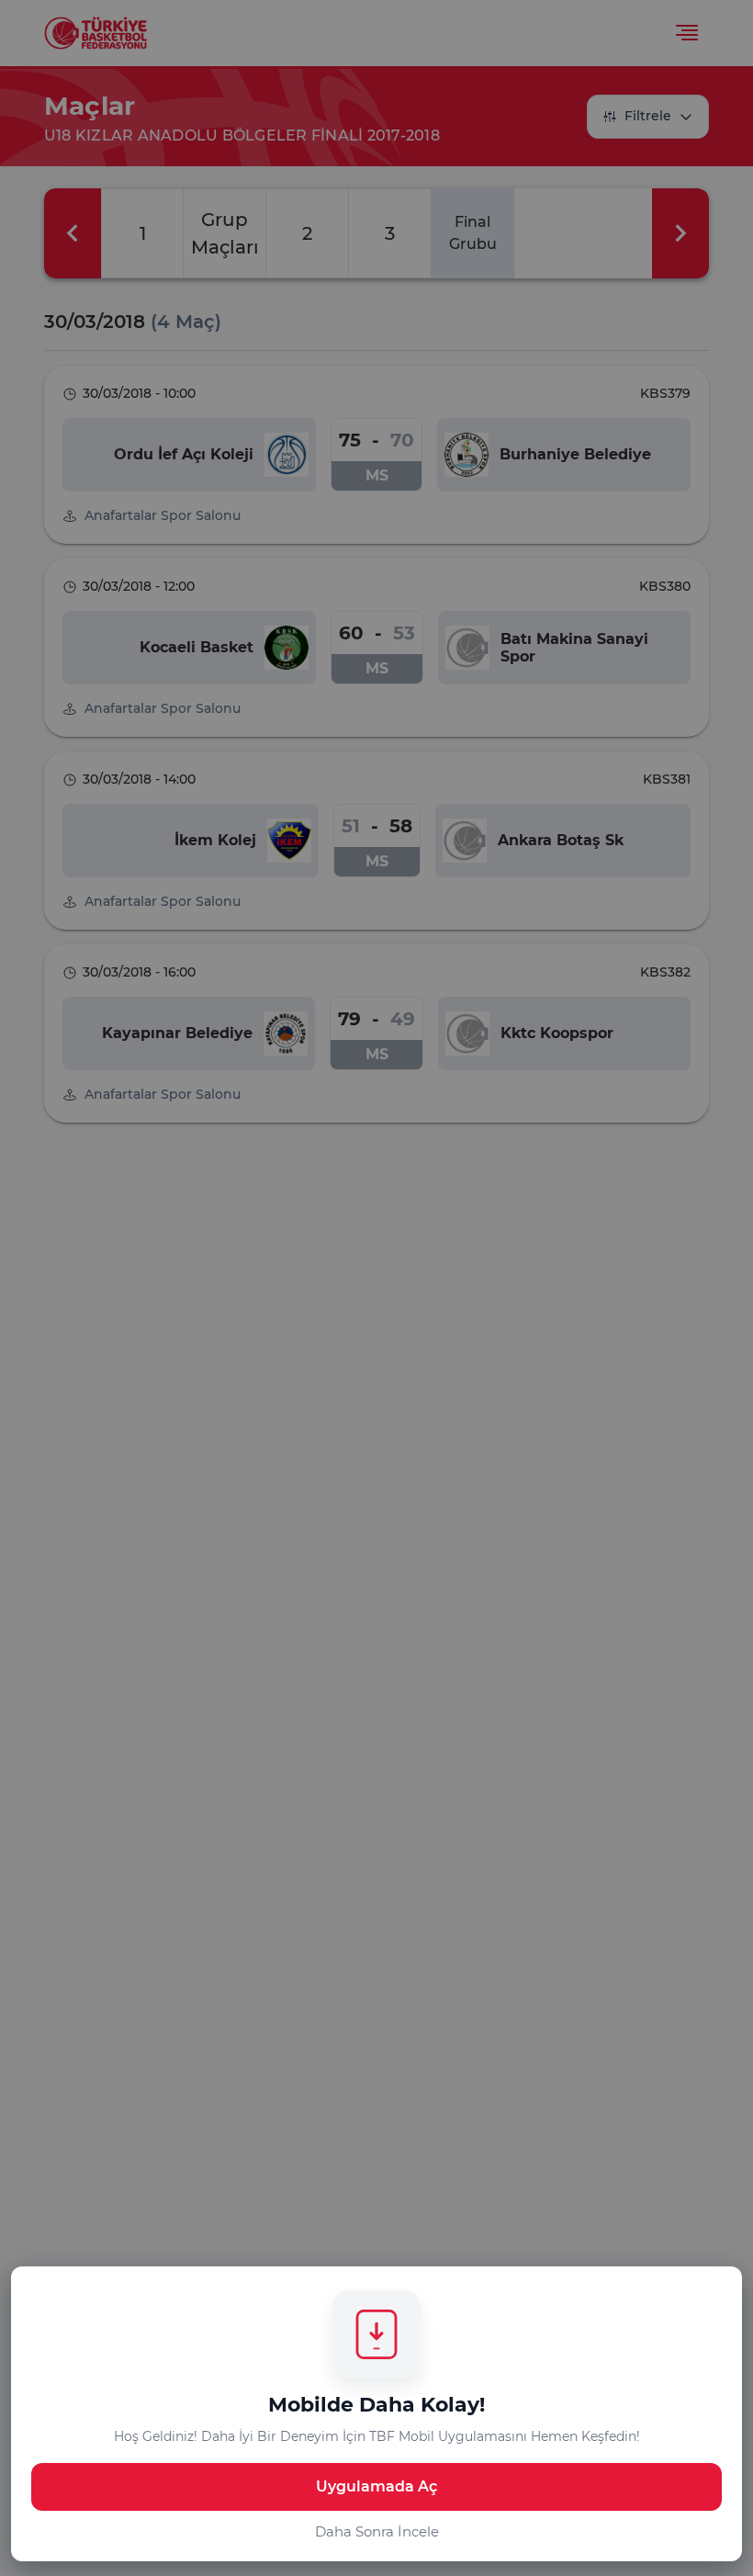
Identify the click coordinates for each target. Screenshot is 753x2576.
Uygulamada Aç (376, 2486)
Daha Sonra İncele (377, 2531)
